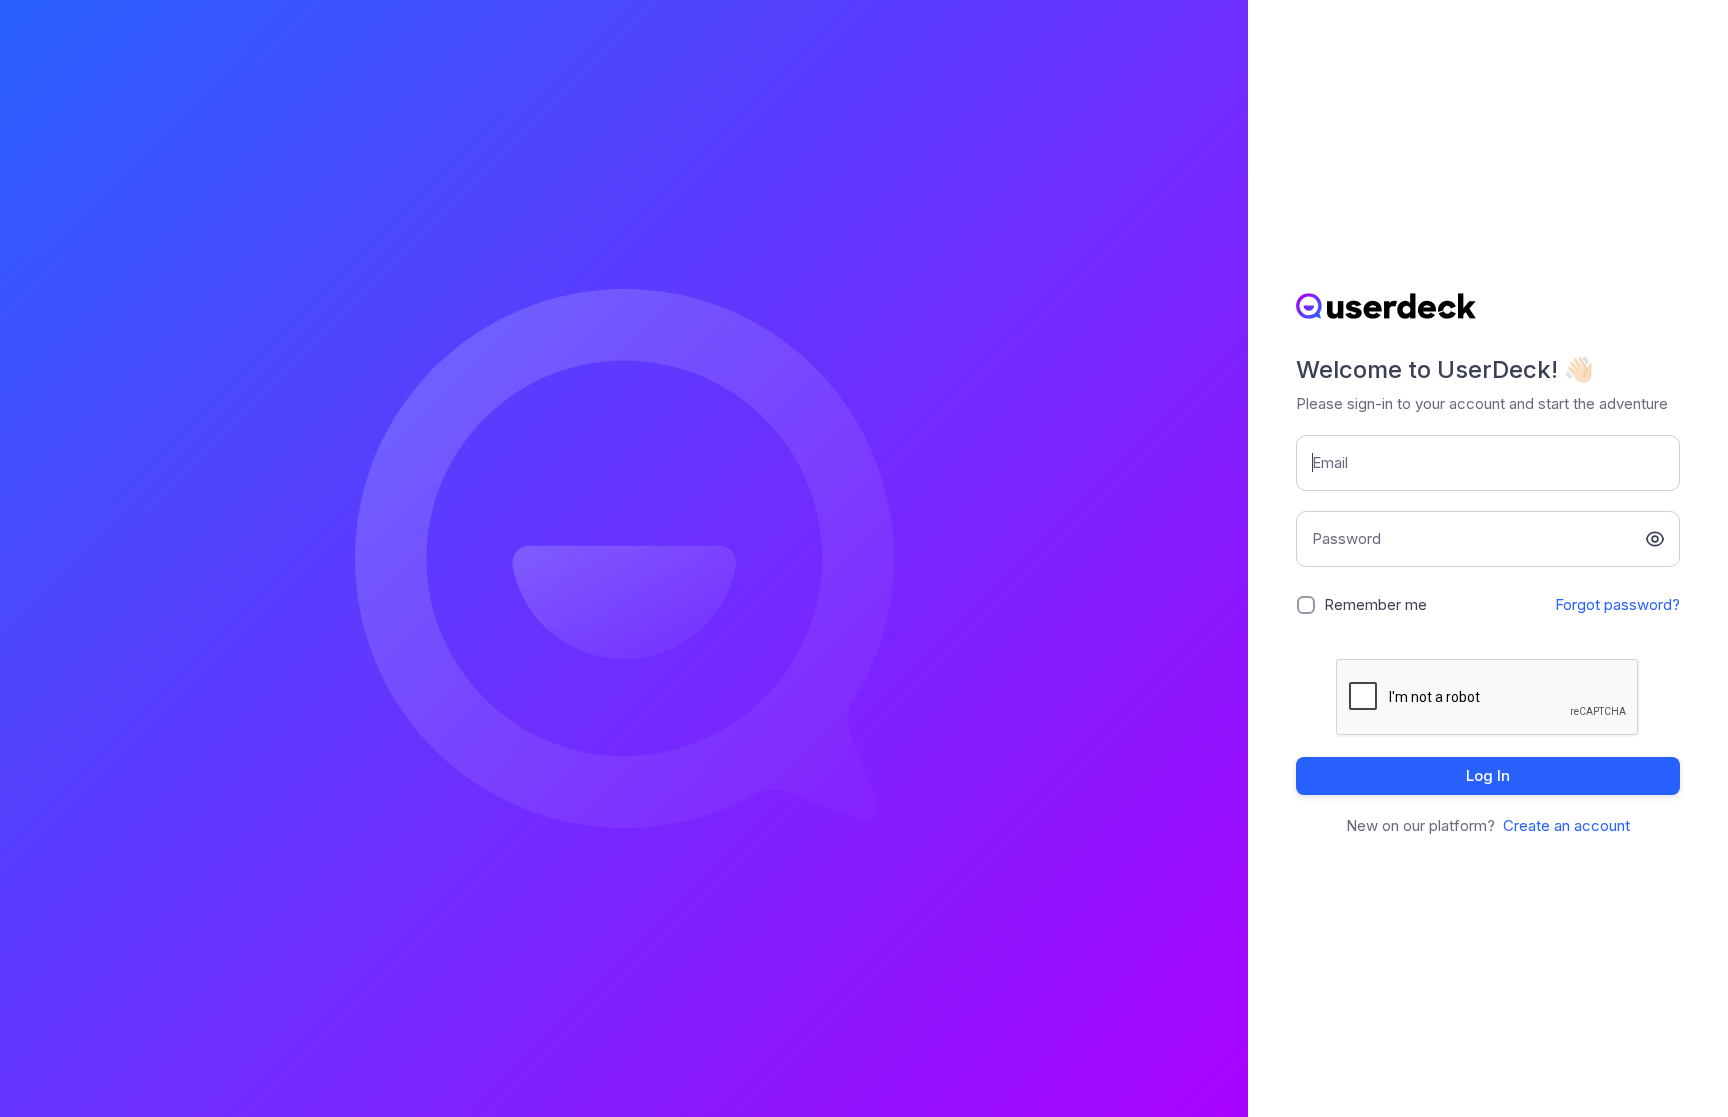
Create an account (1566, 825)
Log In (1488, 775)
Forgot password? (1617, 604)
